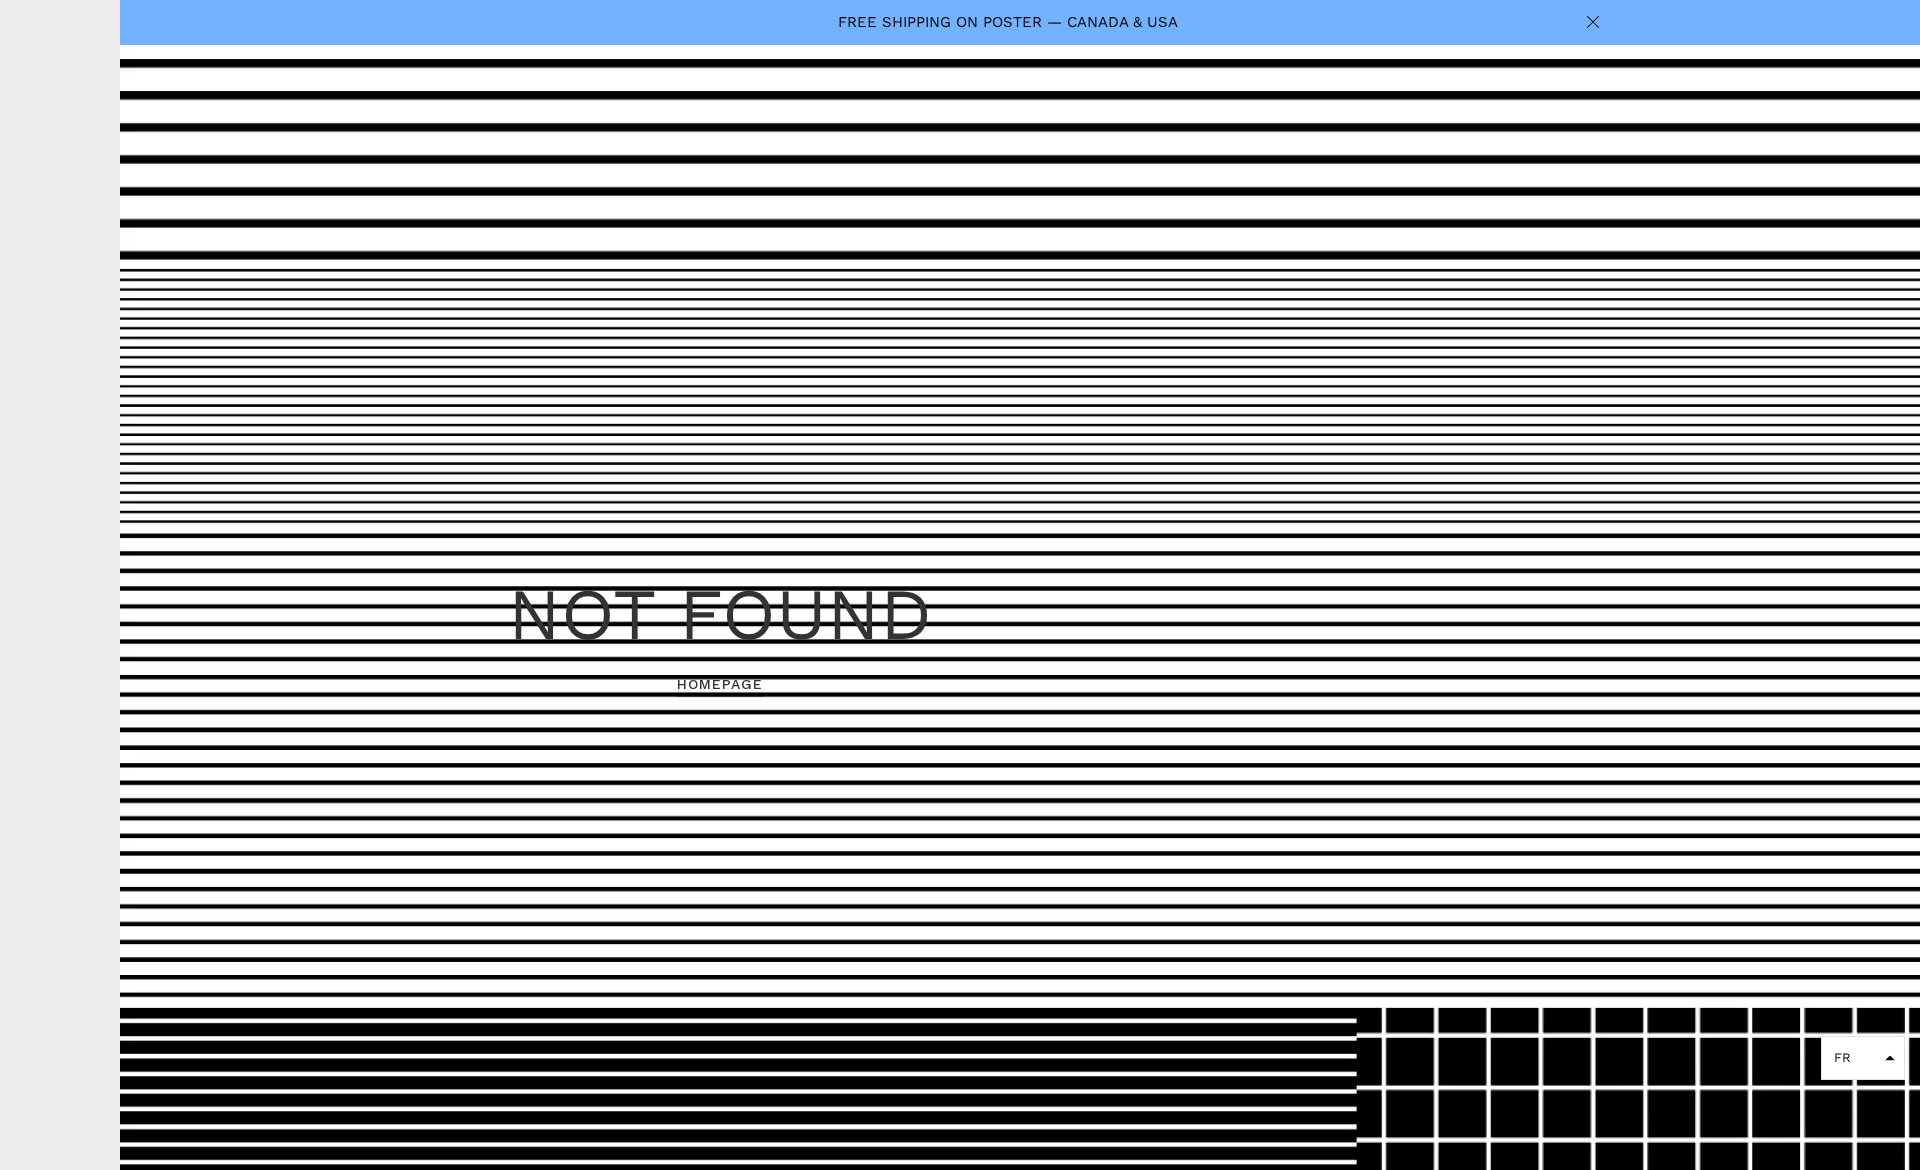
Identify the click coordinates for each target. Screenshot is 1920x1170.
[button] (1863, 1058)
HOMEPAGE (720, 684)
